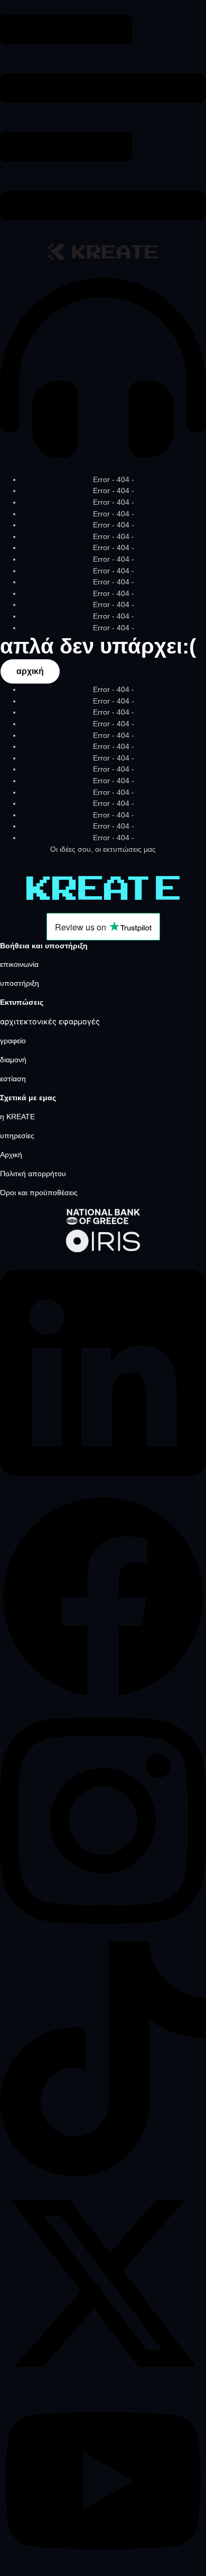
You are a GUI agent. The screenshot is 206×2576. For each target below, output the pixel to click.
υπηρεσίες (17, 1136)
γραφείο (13, 1041)
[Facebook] (103, 1697)
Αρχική (11, 1155)
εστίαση (13, 1079)
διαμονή (13, 1060)
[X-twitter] (103, 2383)
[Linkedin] (103, 1488)
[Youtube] (103, 2570)
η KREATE (17, 1117)
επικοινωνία (19, 964)
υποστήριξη (20, 983)
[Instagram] (103, 1936)
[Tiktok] (103, 2174)
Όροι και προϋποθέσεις (39, 1193)
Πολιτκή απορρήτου (33, 1174)
